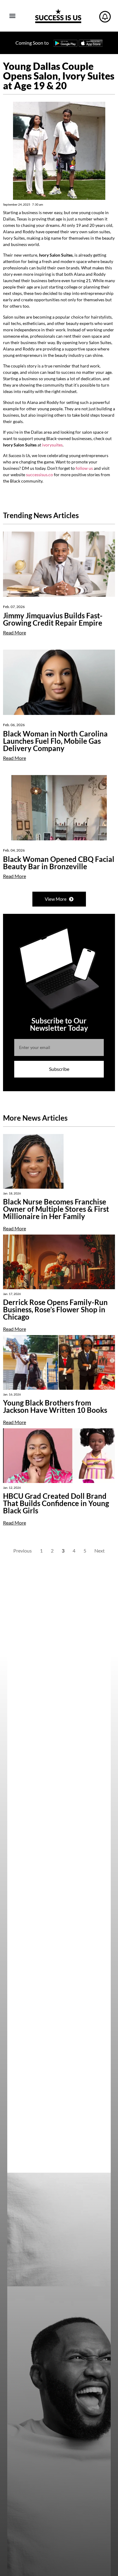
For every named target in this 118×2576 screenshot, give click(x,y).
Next (100, 1551)
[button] (12, 16)
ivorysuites (52, 445)
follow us (84, 468)
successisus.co (39, 475)
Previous (23, 1551)
